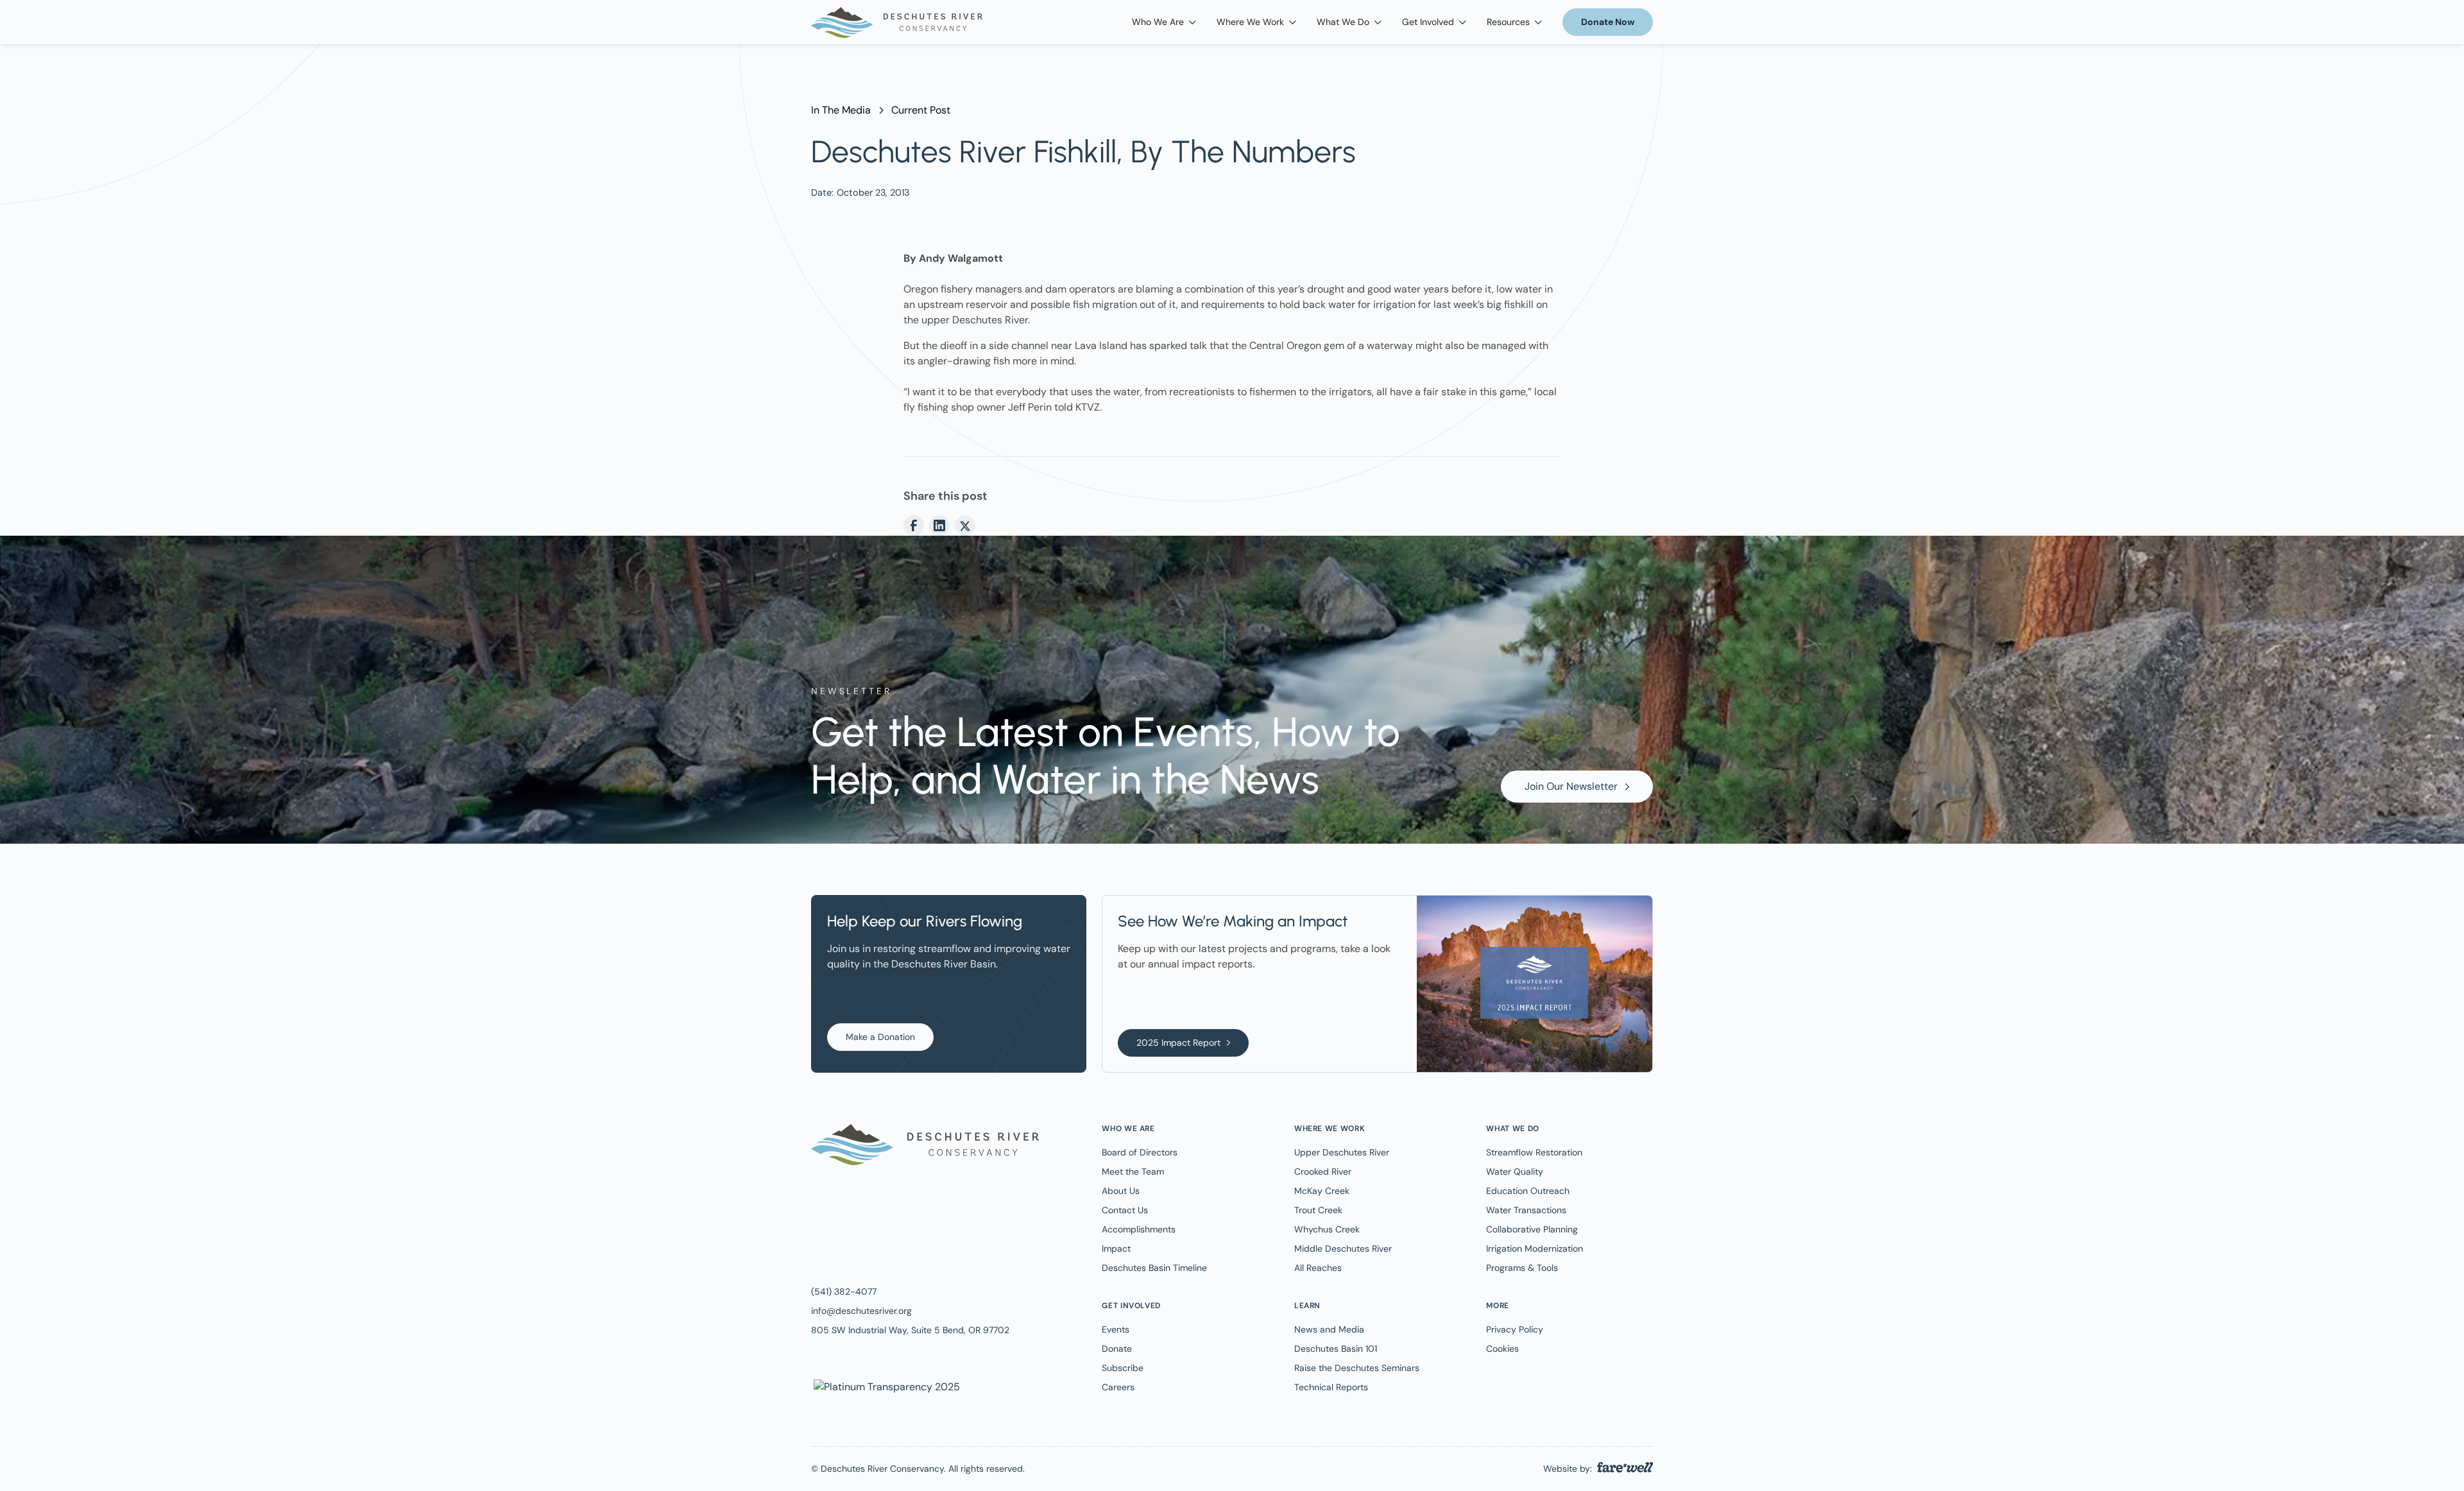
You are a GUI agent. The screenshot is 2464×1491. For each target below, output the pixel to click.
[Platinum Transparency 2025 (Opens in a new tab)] (886, 1386)
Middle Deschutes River (1343, 1248)
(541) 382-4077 (844, 1291)
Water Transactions (1526, 1210)
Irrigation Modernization (1535, 1248)
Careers (1118, 1387)
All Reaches (1318, 1268)
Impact (1116, 1248)
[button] (1164, 22)
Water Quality (1515, 1171)
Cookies (1502, 1349)
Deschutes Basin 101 (1336, 1349)
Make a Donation (880, 1037)
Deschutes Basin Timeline (1154, 1268)
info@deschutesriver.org (861, 1311)
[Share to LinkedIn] (939, 525)
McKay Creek (1322, 1191)
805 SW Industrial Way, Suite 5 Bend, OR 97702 (910, 1330)
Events (1116, 1329)
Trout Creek (1318, 1210)
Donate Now (1608, 22)
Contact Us (1125, 1210)
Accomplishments (1139, 1229)
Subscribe (1123, 1368)
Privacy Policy (1515, 1329)
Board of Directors (1140, 1152)
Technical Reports (1331, 1387)
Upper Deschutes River (1342, 1152)
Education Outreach (1528, 1191)
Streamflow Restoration (1534, 1152)
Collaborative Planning (1532, 1229)
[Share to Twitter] (965, 525)
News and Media (1329, 1329)
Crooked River (1323, 1171)
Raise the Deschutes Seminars (1357, 1368)
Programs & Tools (1522, 1268)
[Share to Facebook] (914, 525)
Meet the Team (1133, 1171)
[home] (897, 22)
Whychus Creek (1327, 1229)
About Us (1121, 1191)
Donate (1117, 1349)
